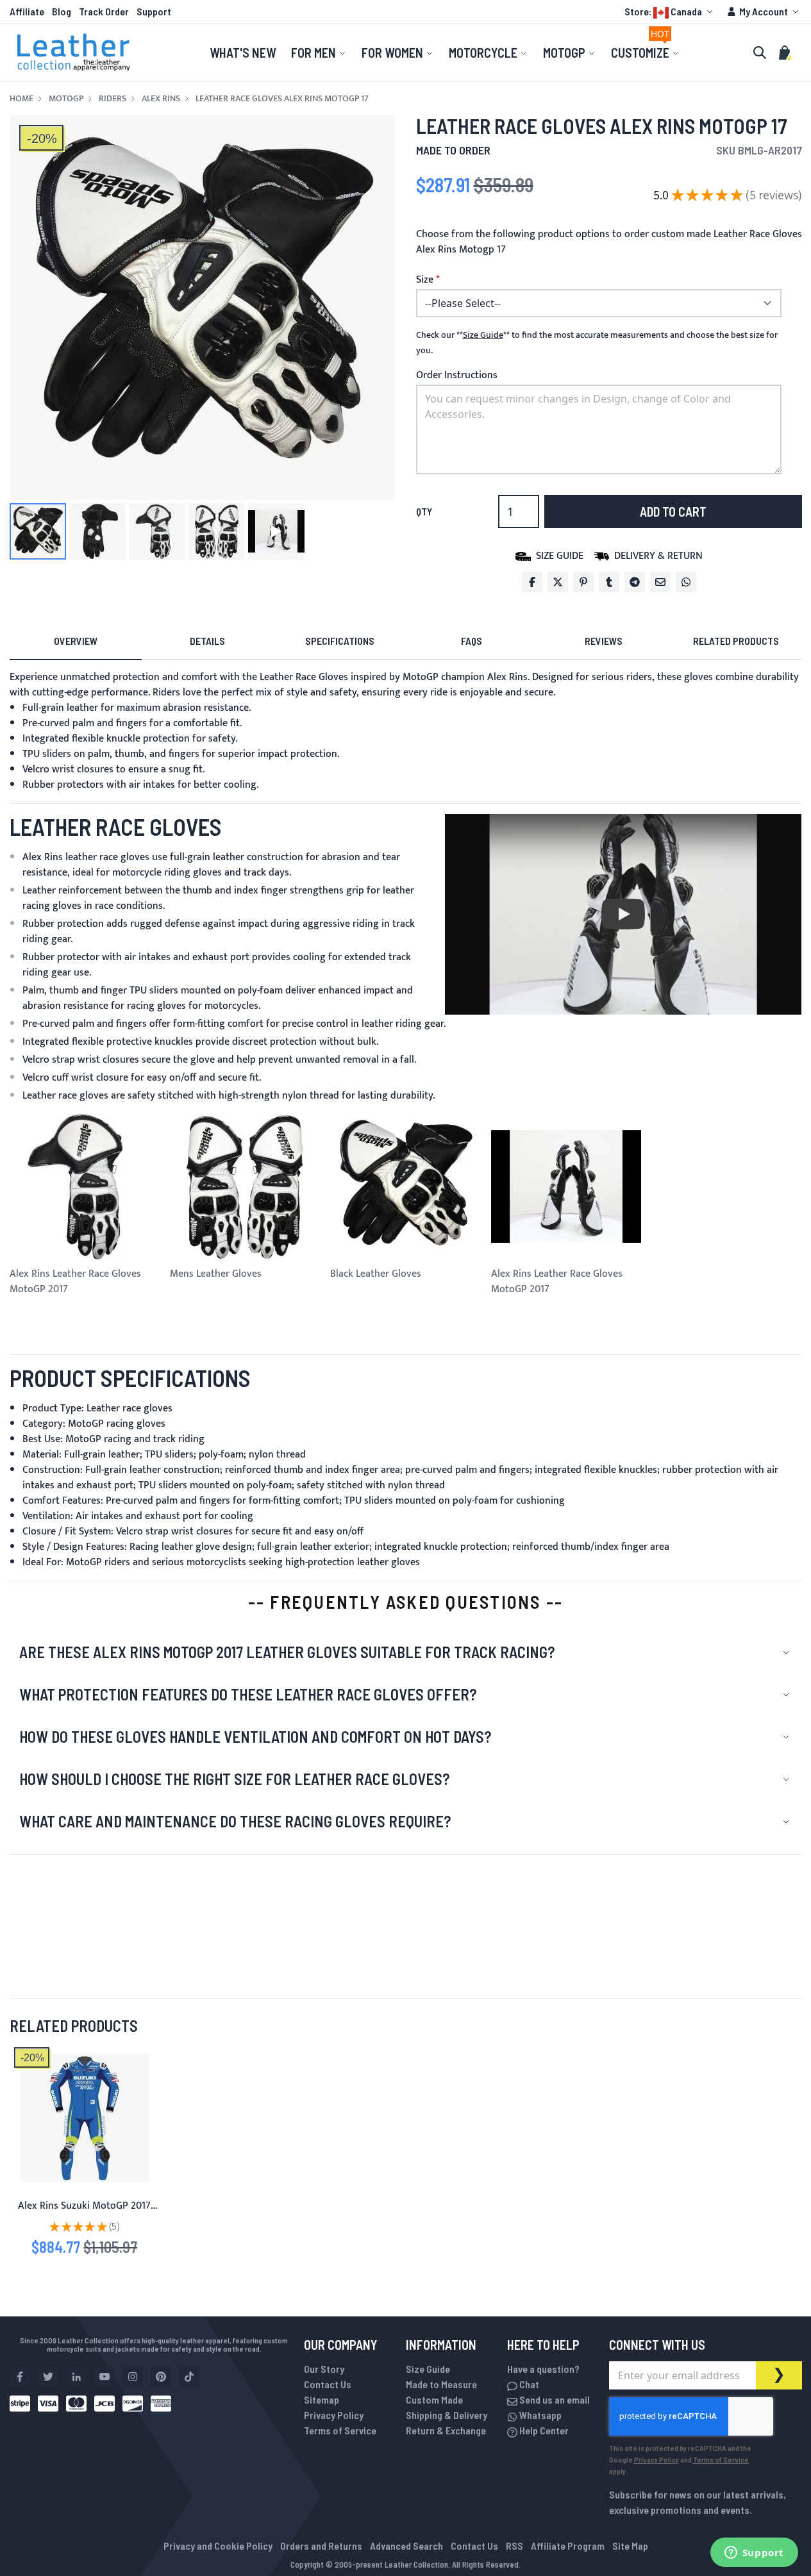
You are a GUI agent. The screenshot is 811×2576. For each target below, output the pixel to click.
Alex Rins (161, 99)
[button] (670, 12)
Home (21, 99)
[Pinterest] (583, 582)
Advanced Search (406, 2546)
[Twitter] (558, 582)
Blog (62, 11)
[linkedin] (76, 2377)
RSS (514, 2546)
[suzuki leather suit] (85, 2118)
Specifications (340, 641)
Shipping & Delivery (447, 2415)
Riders (113, 99)
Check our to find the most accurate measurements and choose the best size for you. (597, 343)
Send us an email (554, 2399)
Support (154, 11)
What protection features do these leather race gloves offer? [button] (248, 1694)
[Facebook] (532, 582)
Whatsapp (539, 2415)
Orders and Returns (321, 2546)
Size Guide (428, 2369)
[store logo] (74, 53)
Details (207, 641)
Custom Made (434, 2399)
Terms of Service (340, 2430)
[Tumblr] (609, 582)
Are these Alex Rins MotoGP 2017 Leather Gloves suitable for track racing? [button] (287, 1652)
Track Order (104, 11)
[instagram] (133, 2377)
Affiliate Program (568, 2546)
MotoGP (66, 99)
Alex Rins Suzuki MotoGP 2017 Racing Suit (84, 2214)
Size (425, 280)
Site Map (630, 2546)
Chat (528, 2384)
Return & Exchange (446, 2430)
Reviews (604, 641)
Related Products (736, 641)
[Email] (660, 582)
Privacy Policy (334, 2415)
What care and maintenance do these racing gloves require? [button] (235, 1821)
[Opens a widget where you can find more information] (754, 2554)
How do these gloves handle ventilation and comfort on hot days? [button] (255, 1737)
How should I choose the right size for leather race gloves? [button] (234, 1779)
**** (483, 335)
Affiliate (27, 11)
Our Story (324, 2369)
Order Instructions (457, 375)
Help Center (543, 2430)
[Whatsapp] (686, 582)
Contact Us (328, 2384)
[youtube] (105, 2377)
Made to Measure (441, 2384)
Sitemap (322, 2399)
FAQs (472, 641)
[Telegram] (635, 582)
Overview (76, 641)
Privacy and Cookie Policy (218, 2546)
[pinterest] (161, 2377)
